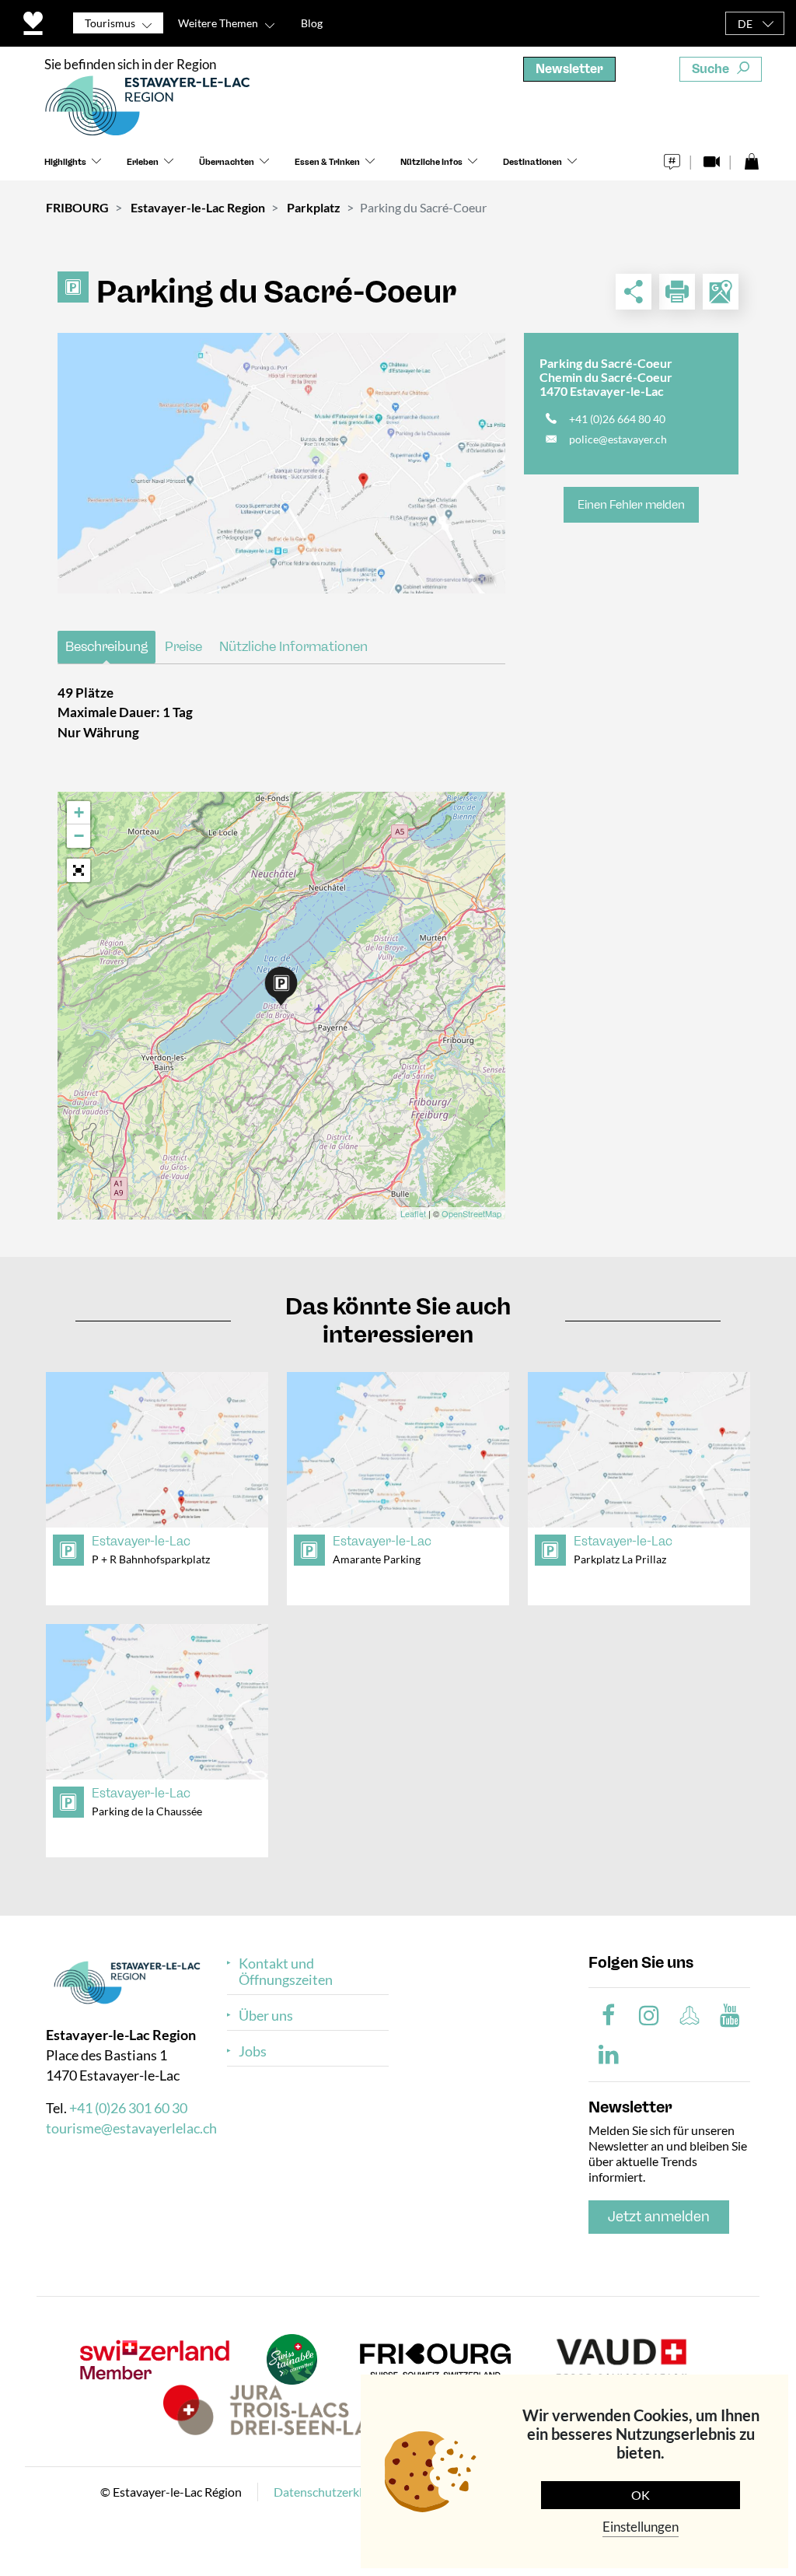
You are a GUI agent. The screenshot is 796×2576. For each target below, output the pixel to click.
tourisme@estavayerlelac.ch (131, 2128)
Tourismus (110, 23)
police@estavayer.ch (618, 439)
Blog (312, 23)
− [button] (79, 836)
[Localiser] (721, 292)
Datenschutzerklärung (333, 2492)
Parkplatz (314, 207)
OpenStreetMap (471, 1213)
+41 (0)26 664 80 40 (617, 419)
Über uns (266, 2016)
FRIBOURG (77, 207)
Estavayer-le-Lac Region (198, 207)
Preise (183, 646)
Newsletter (569, 69)
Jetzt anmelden (659, 2217)
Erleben (143, 162)
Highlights (65, 162)
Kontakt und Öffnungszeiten (286, 1972)
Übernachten (227, 162)
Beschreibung (106, 646)
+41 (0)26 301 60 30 (128, 2108)
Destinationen (532, 162)
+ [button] (79, 812)
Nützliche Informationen (293, 646)
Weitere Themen (218, 23)
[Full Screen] (79, 870)
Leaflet (413, 1213)
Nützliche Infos (431, 162)
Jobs (253, 2051)
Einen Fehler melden (631, 505)
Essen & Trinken (327, 162)
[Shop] (751, 157)
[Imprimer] (677, 292)
